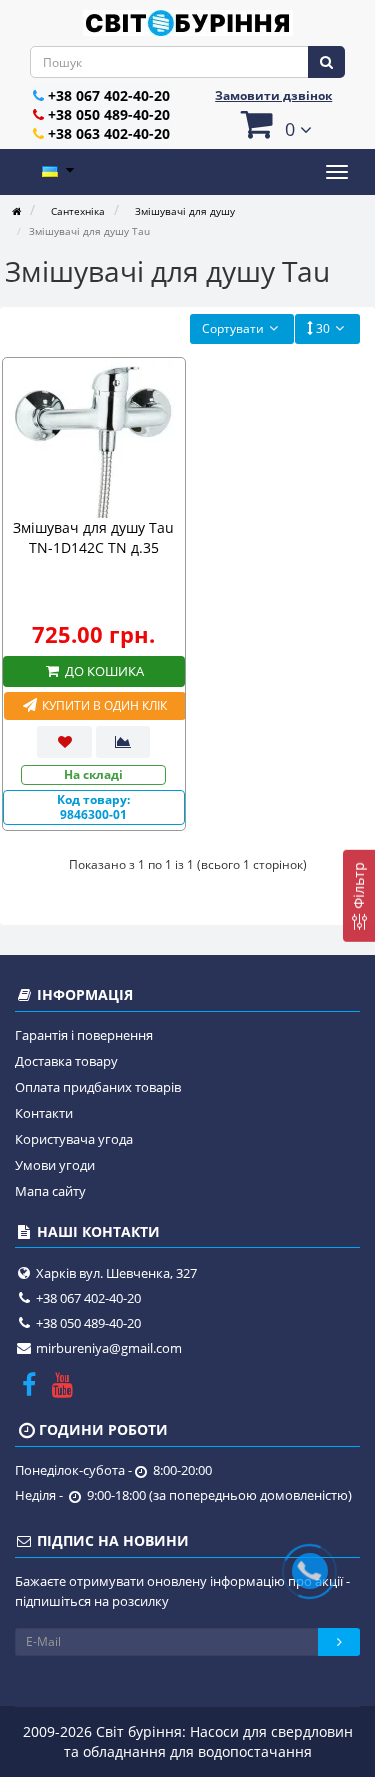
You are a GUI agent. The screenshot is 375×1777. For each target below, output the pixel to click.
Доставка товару (66, 1061)
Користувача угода (74, 1139)
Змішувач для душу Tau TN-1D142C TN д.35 (93, 537)
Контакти (44, 1113)
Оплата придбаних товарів (98, 1087)
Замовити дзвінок (273, 95)
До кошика (103, 671)
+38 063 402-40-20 (109, 133)
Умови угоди (55, 1165)
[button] (274, 123)
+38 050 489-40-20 (109, 114)
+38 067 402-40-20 (109, 95)
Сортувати (233, 328)
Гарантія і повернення (84, 1035)
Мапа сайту (50, 1191)
